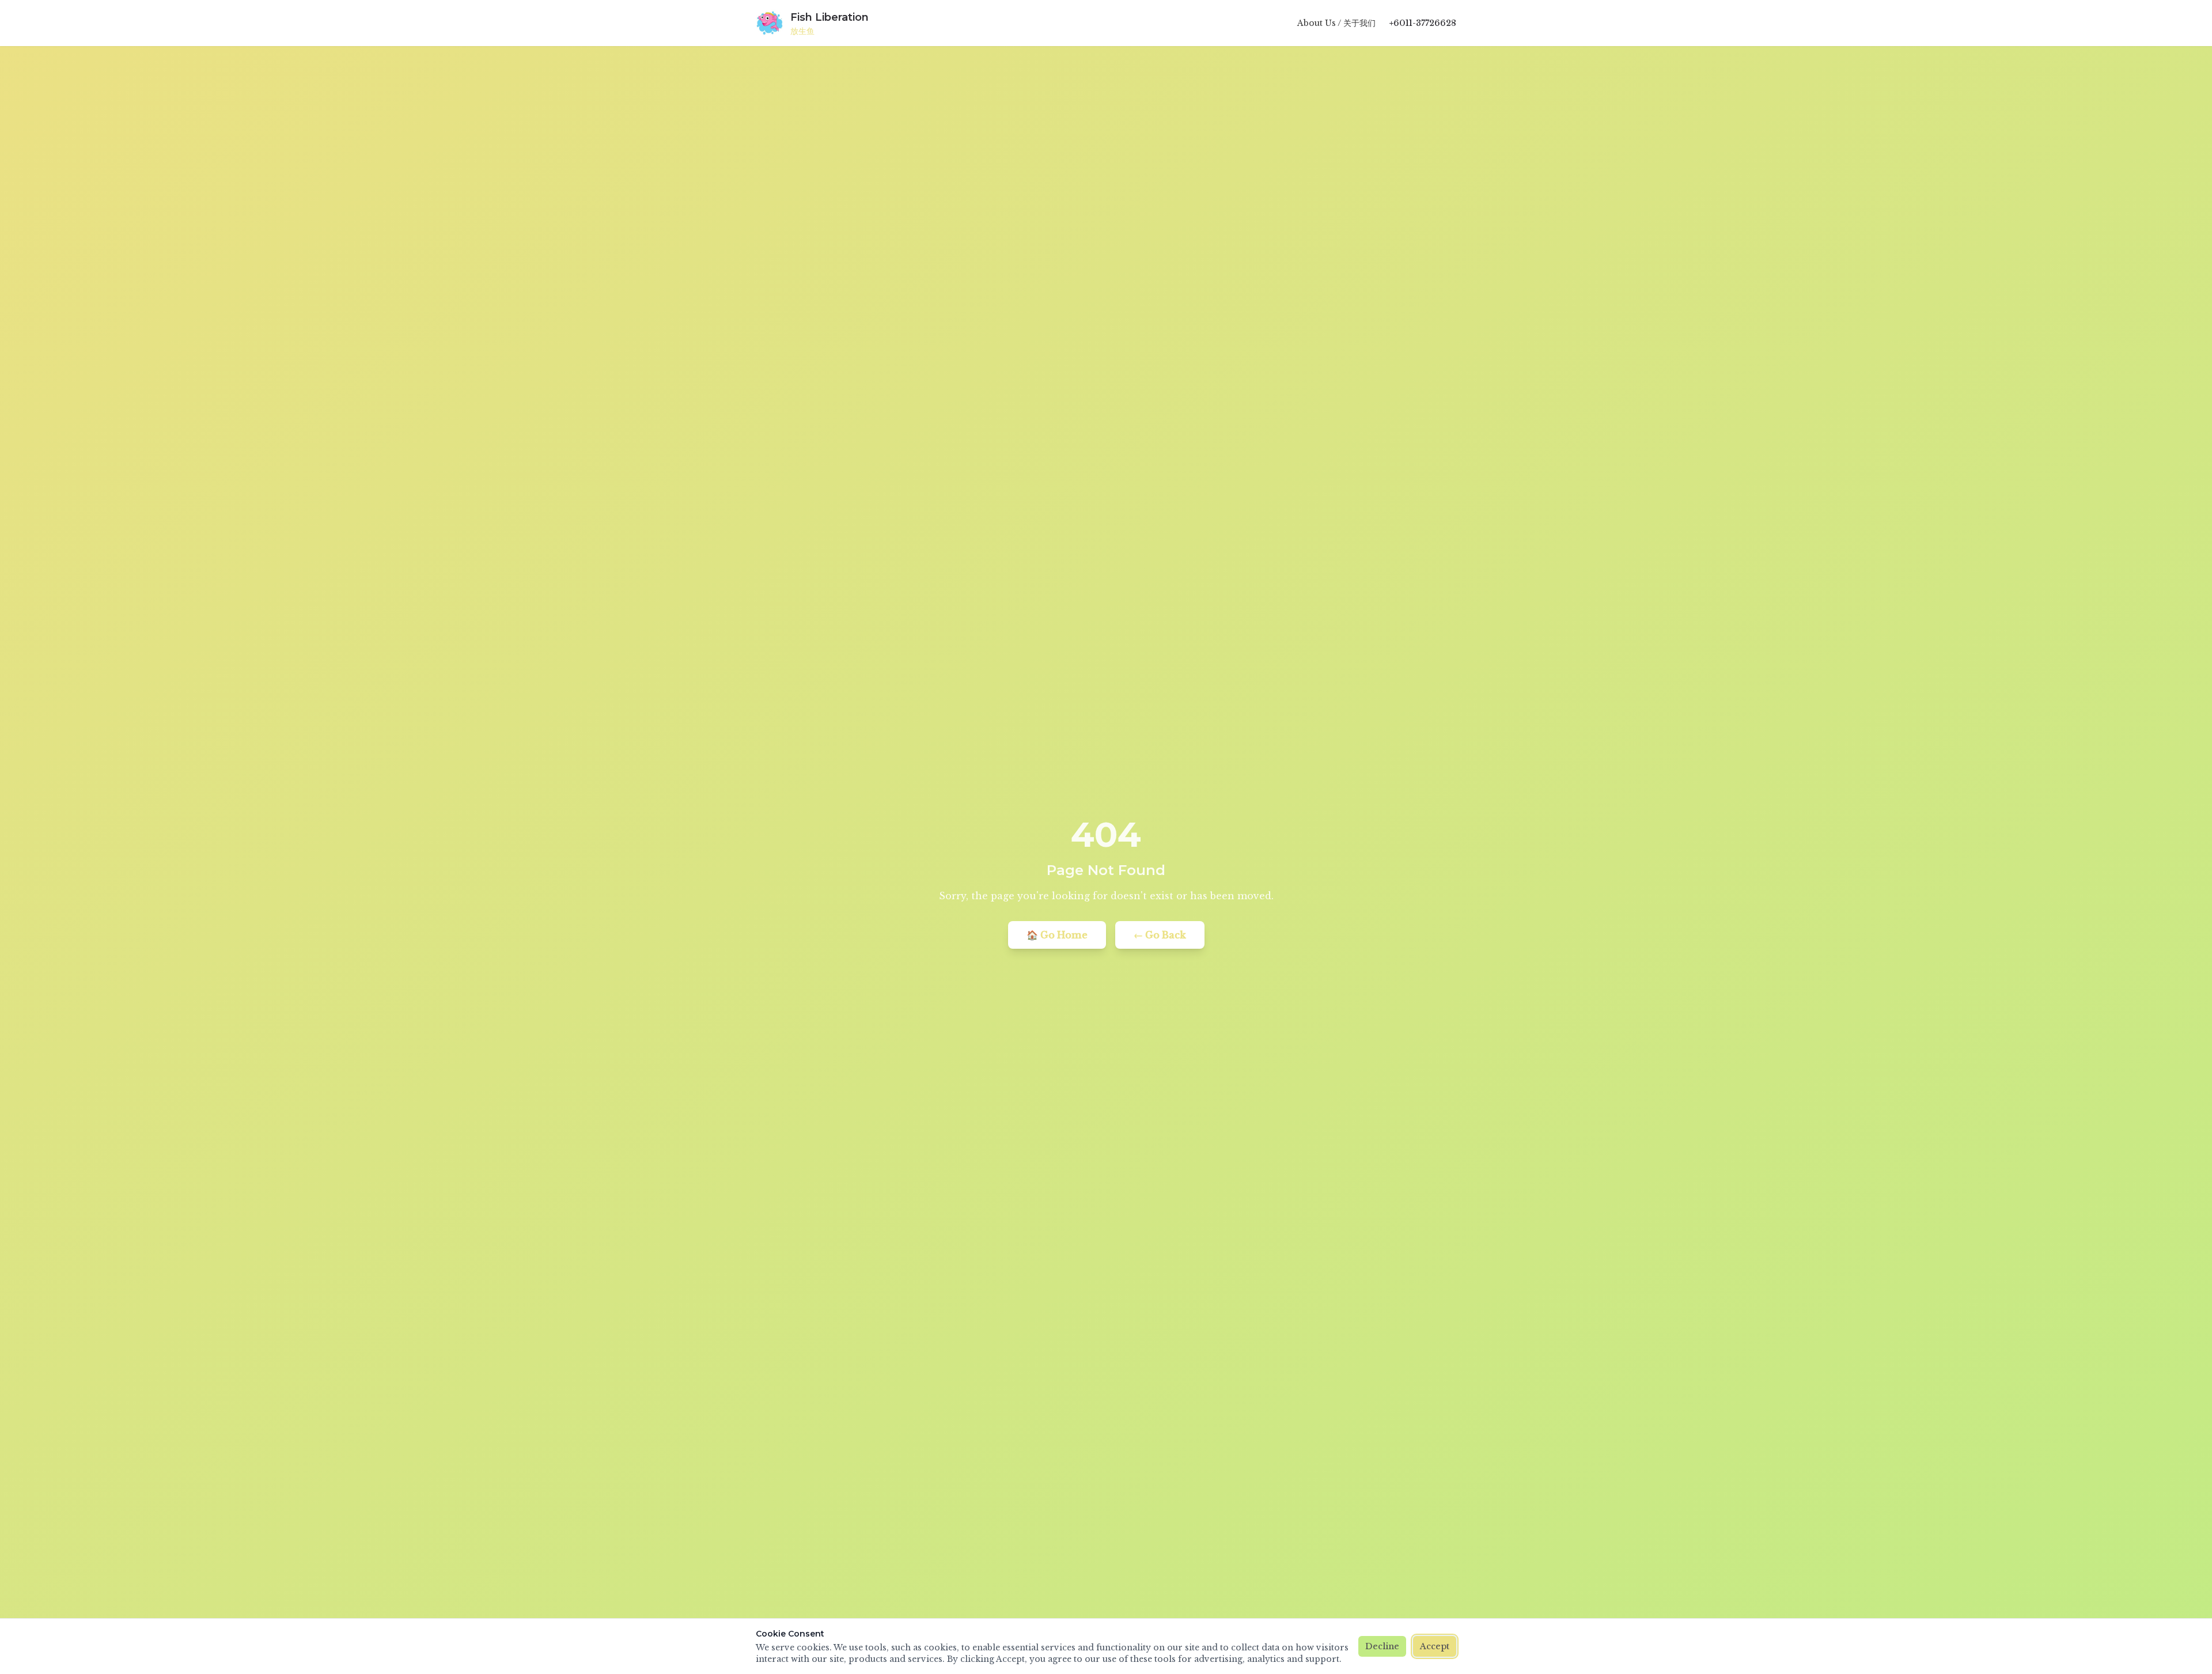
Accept (1435, 1646)
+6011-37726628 (1423, 23)
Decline (1382, 1646)
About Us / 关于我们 (1336, 23)
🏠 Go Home (1057, 935)
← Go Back (1160, 935)
